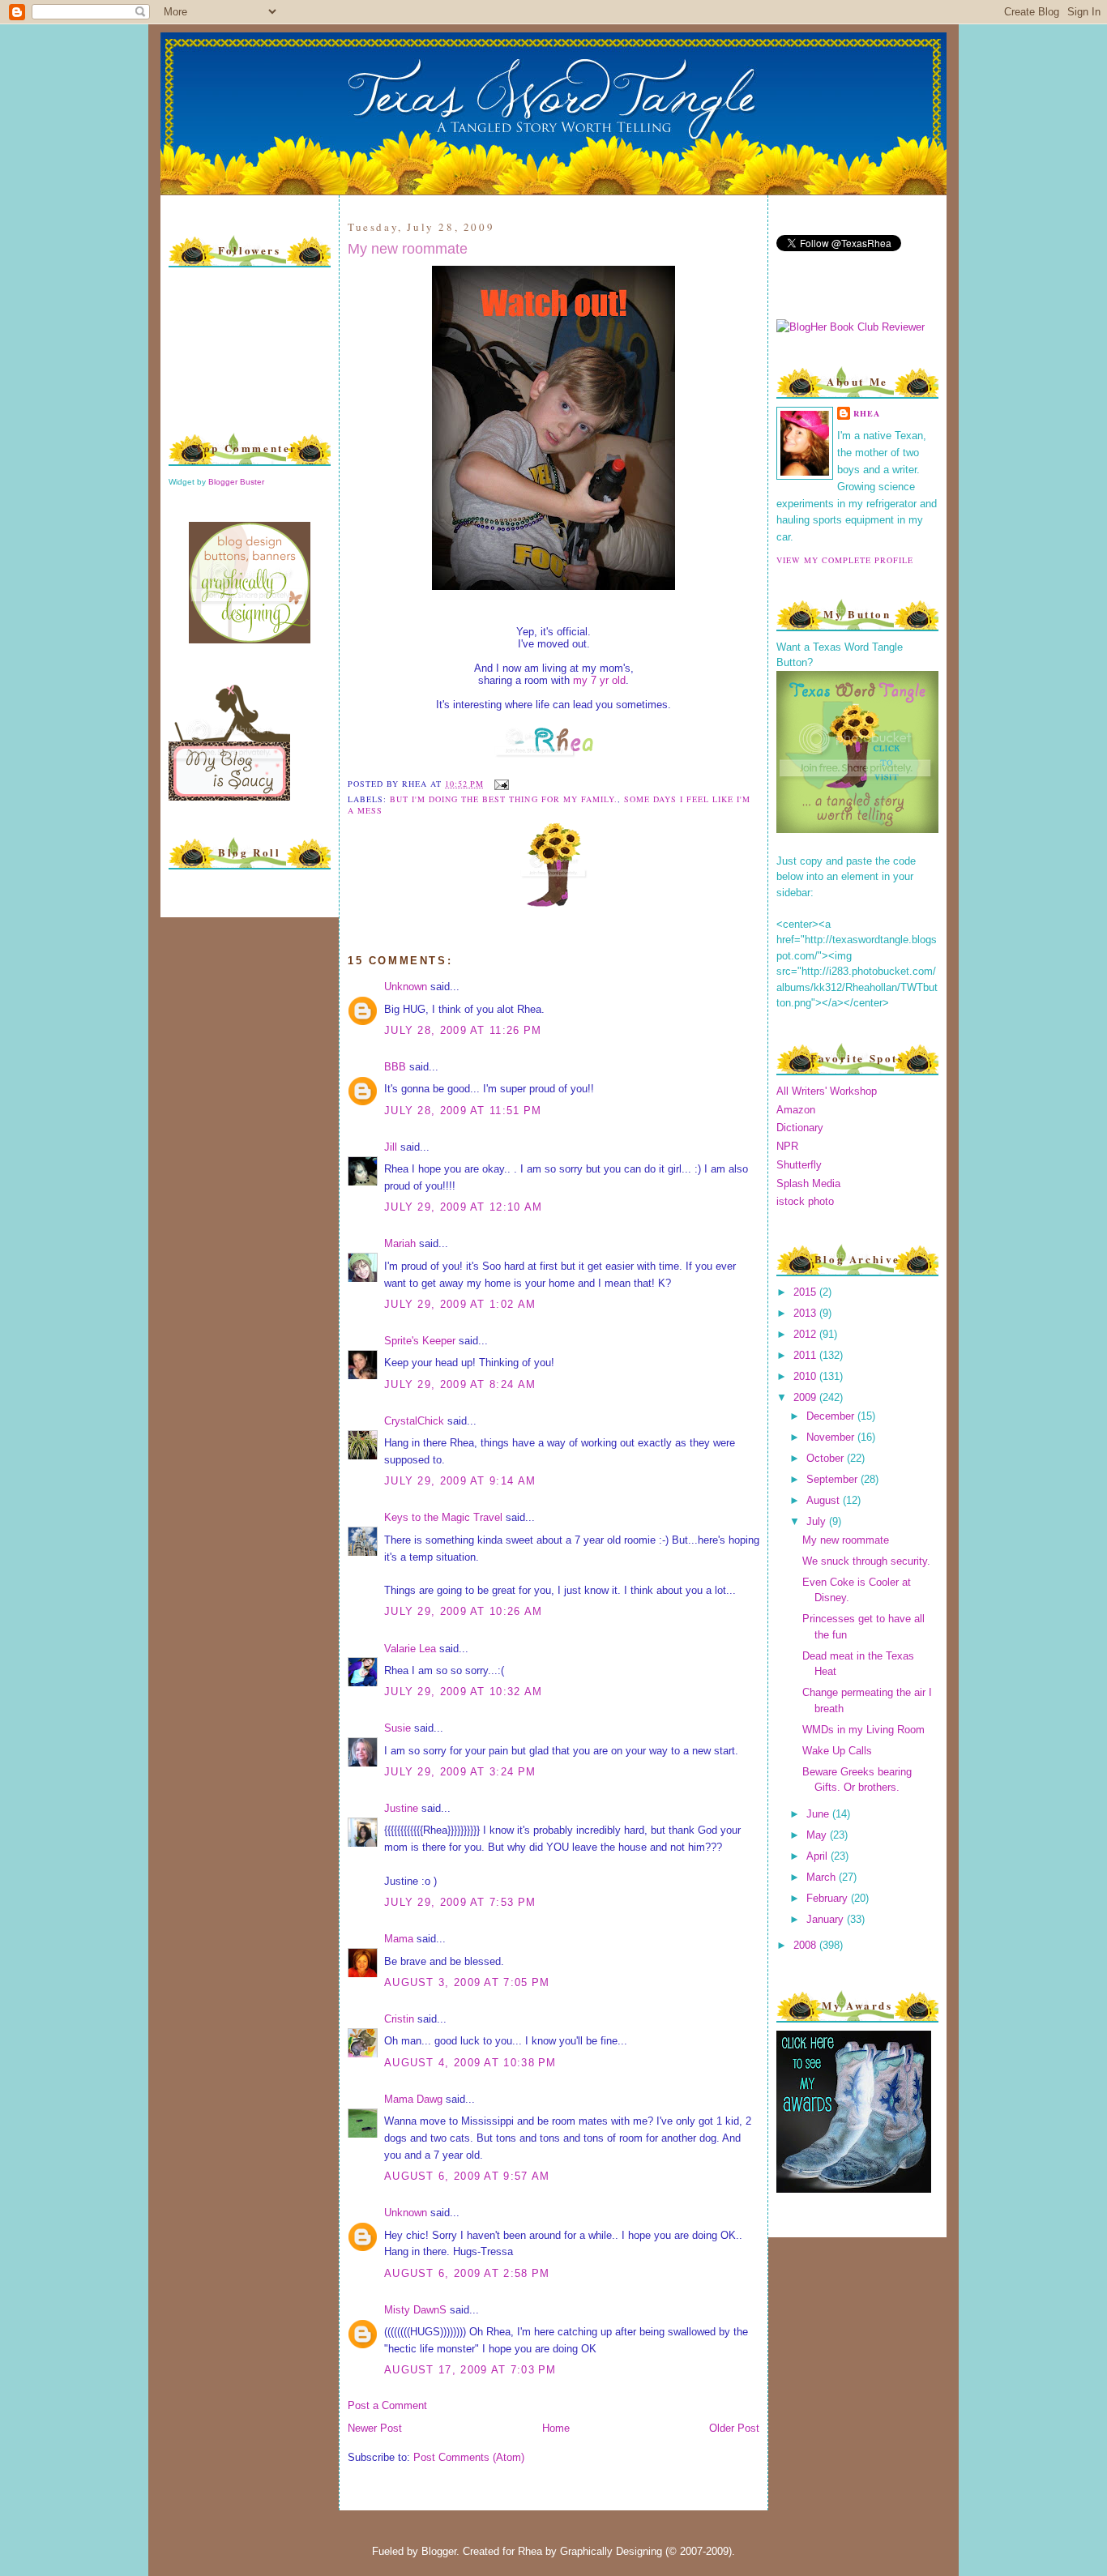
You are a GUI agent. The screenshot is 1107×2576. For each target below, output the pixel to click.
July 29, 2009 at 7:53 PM (460, 1902)
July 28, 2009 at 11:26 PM (463, 1030)
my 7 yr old (599, 680)
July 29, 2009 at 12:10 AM (464, 1207)
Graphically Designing (611, 2551)
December (832, 1416)
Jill (391, 1147)
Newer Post (375, 2428)
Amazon (796, 1110)
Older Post (734, 2428)
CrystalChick (414, 1421)
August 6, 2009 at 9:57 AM (467, 2176)
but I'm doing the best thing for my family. (504, 799)
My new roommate (408, 249)
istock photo (805, 1201)
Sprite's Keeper (420, 1341)
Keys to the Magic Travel (443, 1517)
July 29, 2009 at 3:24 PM (460, 1772)
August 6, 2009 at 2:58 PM (467, 2273)
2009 (806, 1397)
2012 (806, 1334)
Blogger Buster (236, 482)
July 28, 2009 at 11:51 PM (463, 1111)
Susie (397, 1728)
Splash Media (808, 1183)
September (833, 1479)
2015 (806, 1292)
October (827, 1458)
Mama (399, 1939)
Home (556, 2428)
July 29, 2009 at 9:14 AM (460, 1481)
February (829, 1898)
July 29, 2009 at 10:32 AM (464, 1692)
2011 (806, 1355)
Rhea (867, 413)
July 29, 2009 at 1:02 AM (460, 1304)
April (818, 1856)
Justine (401, 1808)
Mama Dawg (413, 2099)
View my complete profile (845, 560)
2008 (806, 1945)
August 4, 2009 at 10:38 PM (470, 2063)
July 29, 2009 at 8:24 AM (460, 1384)
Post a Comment (387, 2405)
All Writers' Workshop (827, 1091)
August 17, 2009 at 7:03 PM (470, 2370)
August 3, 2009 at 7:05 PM (467, 1982)
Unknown (406, 987)
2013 (806, 1313)
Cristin (399, 2019)
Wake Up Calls (837, 1751)
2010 (806, 1376)
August (825, 1500)
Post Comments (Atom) (469, 2457)
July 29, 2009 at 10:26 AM (464, 1611)
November (832, 1437)
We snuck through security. (866, 1561)
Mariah (400, 1243)
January (827, 1919)
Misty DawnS (415, 2310)
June (819, 1814)
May (818, 1835)
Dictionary (800, 1128)
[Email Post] (500, 784)
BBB (395, 1067)
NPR (787, 1146)
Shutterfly (799, 1165)
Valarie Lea (410, 1649)
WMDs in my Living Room (863, 1730)
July (818, 1521)
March (823, 1877)
